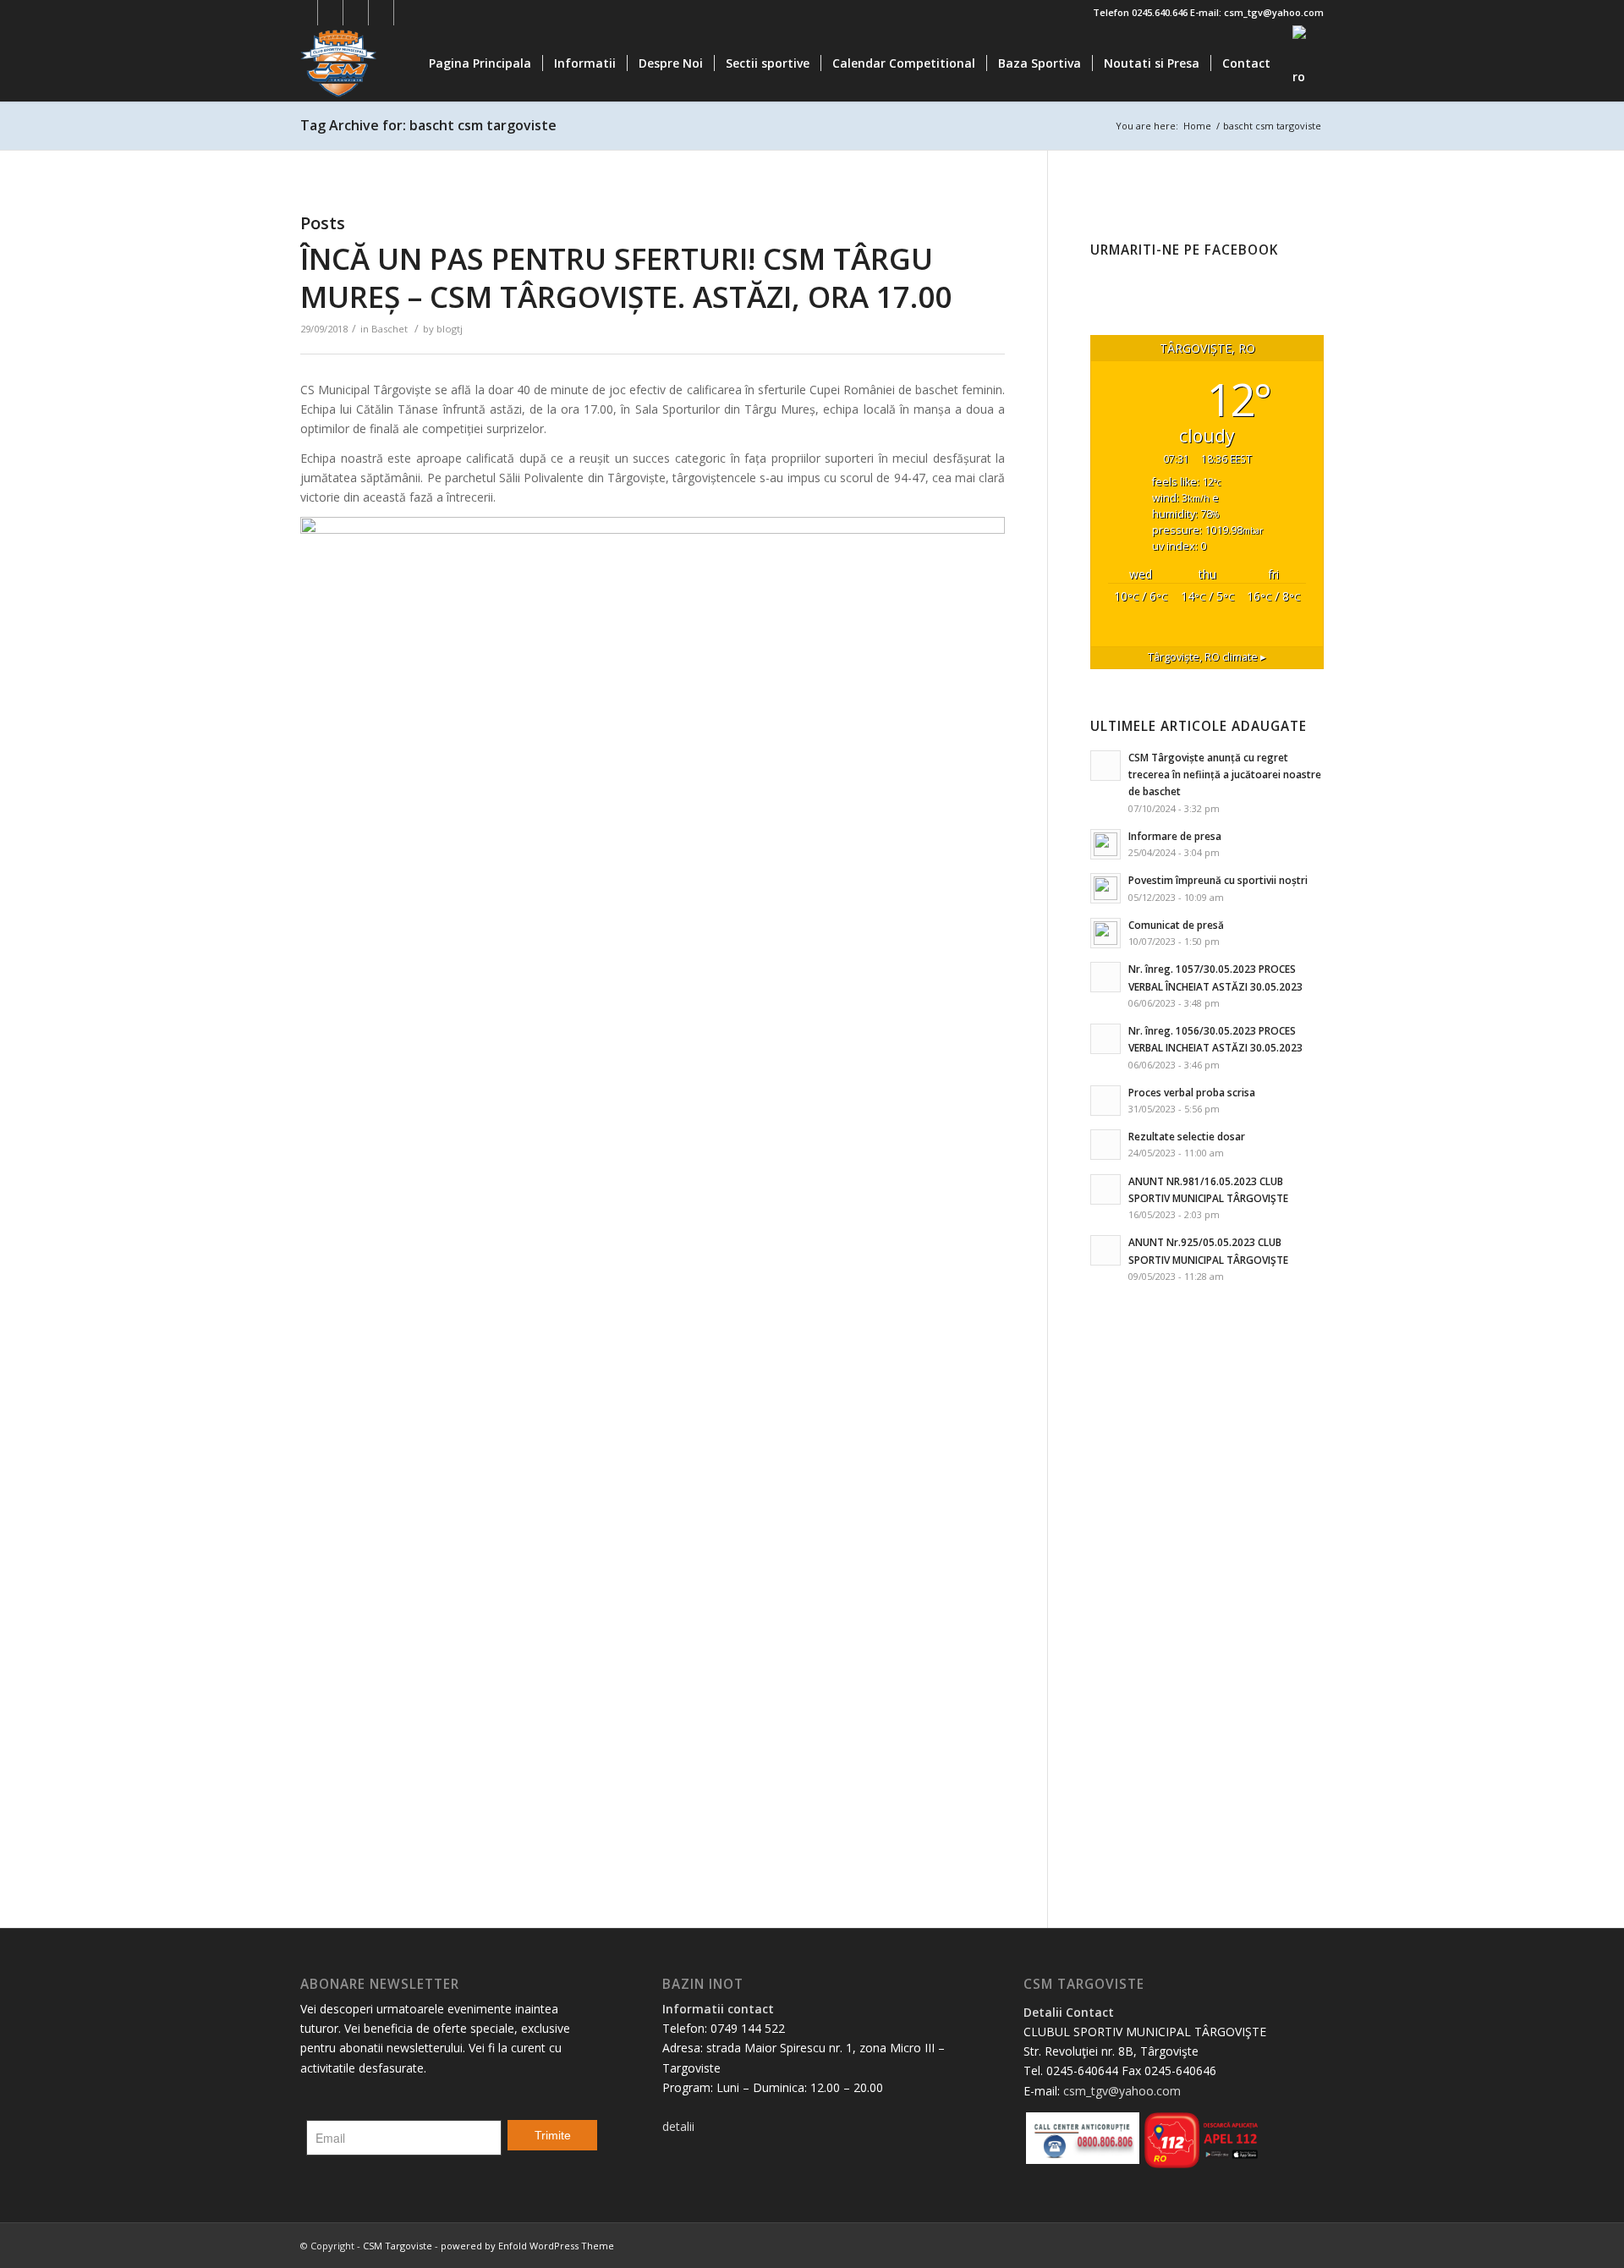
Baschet (390, 329)
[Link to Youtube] (356, 13)
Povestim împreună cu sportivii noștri (1218, 880)
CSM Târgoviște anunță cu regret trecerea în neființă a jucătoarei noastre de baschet (1225, 774)
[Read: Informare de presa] (1106, 844)
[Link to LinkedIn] (381, 13)
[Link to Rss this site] (407, 13)
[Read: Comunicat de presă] (1106, 933)
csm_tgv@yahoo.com (1122, 2091)
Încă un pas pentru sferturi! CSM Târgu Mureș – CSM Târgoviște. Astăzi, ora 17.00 (626, 278)
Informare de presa (1175, 836)
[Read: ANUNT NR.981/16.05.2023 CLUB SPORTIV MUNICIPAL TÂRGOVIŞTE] (1106, 1189)
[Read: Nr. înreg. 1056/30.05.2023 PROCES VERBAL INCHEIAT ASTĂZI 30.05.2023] (1106, 1039)
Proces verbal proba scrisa (1192, 1092)
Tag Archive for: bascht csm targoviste (428, 125)
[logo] (381, 63)
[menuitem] (480, 63)
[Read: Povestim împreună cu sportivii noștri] (1106, 888)
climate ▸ (1207, 657)
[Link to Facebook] (305, 13)
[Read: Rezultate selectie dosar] (1106, 1145)
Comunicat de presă (1176, 925)
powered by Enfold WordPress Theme (527, 2246)
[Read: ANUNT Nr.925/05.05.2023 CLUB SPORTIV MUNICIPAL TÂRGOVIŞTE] (1106, 1250)
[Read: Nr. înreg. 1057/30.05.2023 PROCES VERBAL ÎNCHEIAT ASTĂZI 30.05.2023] (1106, 977)
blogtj (450, 329)
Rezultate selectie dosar (1187, 1136)
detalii (678, 2126)
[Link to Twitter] (330, 13)
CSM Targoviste (398, 2246)
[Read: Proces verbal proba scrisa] (1106, 1101)
